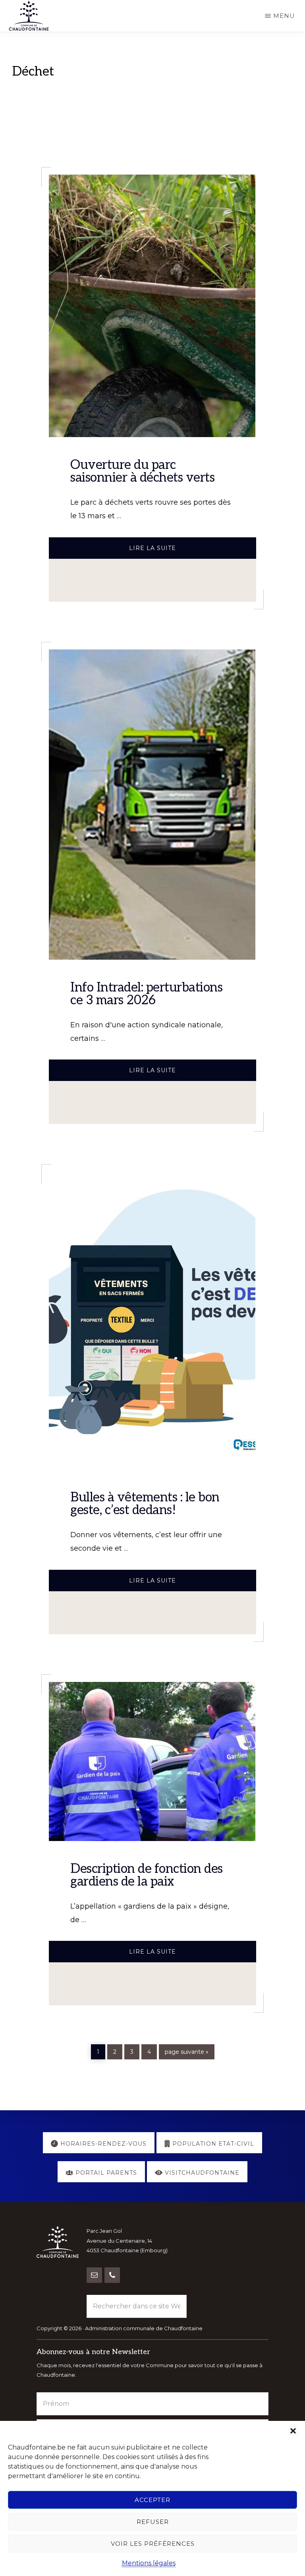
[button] (293, 2431)
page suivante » (186, 2052)
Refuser (153, 2522)
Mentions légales (149, 2563)
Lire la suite (187, 551)
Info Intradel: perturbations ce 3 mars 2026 (146, 994)
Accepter (152, 2500)
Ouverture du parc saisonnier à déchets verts (142, 471)
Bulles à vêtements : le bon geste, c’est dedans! (145, 1504)
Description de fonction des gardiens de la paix (147, 1875)
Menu (284, 16)
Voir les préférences (153, 2544)
